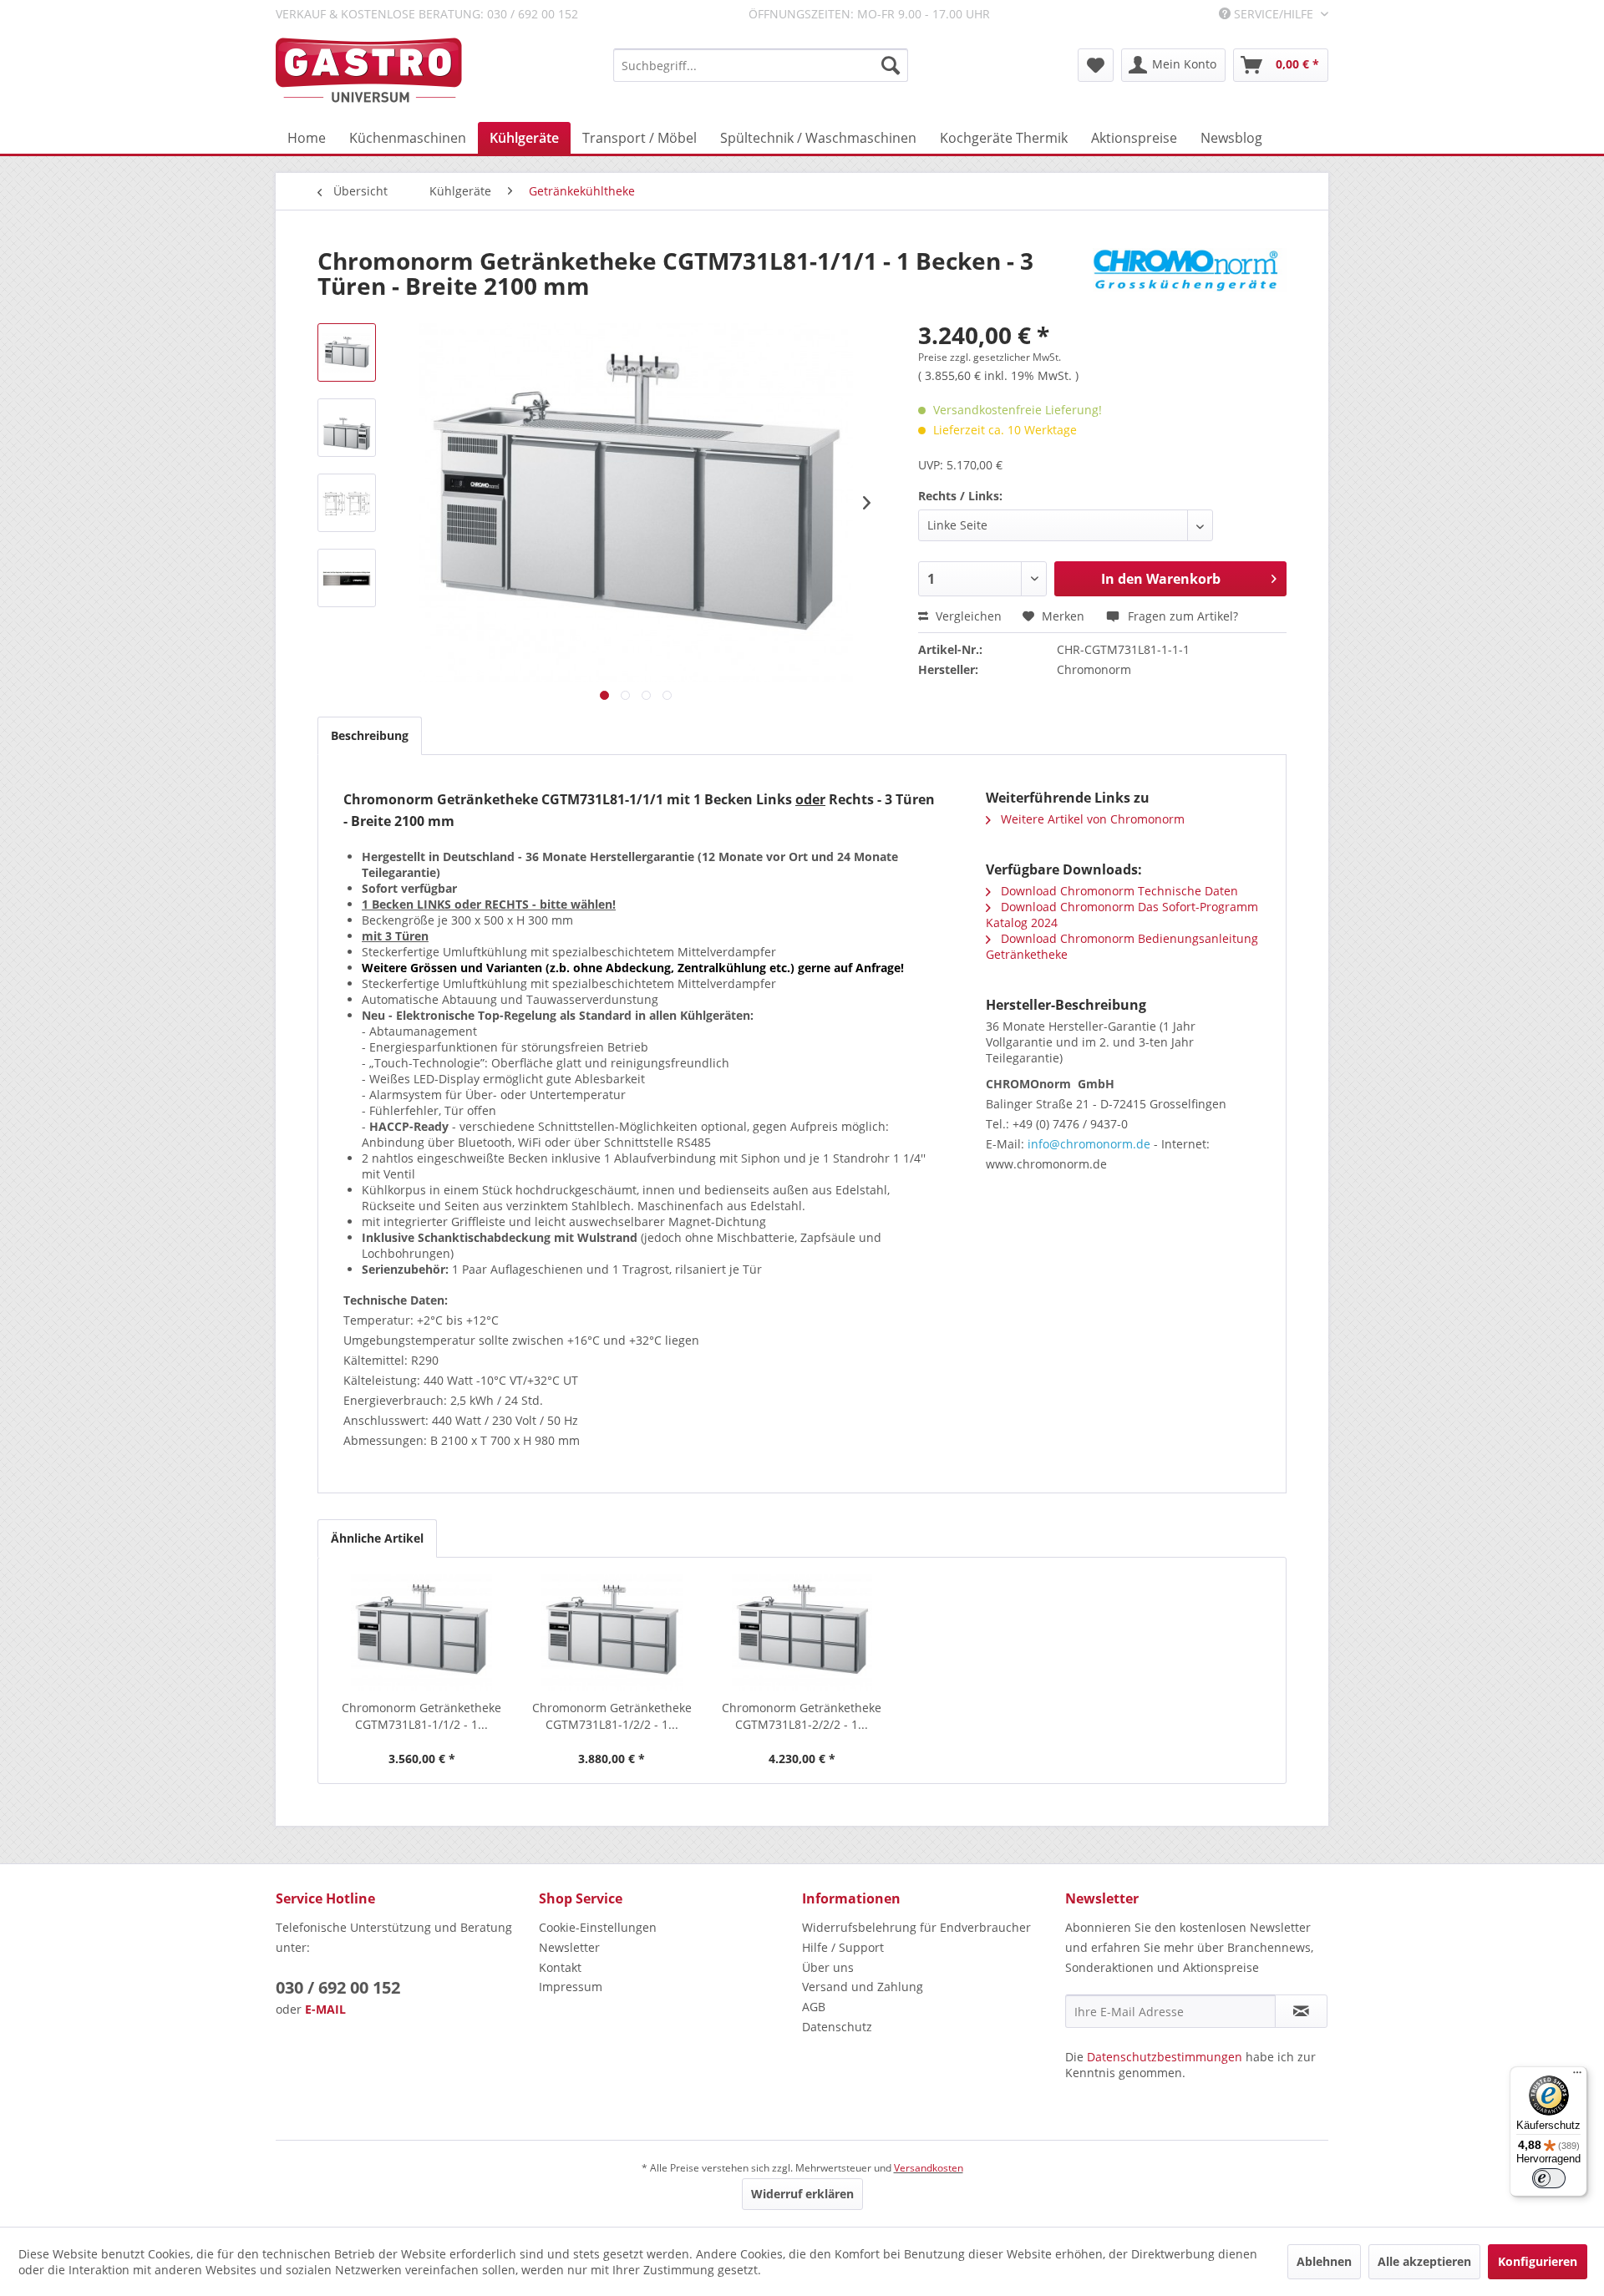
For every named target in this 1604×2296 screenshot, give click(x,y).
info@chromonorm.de (1089, 1144)
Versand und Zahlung (863, 1987)
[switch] (1549, 2178)
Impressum (571, 1987)
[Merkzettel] (1096, 65)
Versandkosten (929, 2168)
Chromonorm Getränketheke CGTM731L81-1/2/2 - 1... (612, 1716)
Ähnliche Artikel (377, 1538)
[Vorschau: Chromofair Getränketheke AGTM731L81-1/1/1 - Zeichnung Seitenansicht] (347, 503)
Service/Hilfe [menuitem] (1274, 14)
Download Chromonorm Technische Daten (1118, 891)
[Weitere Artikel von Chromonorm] (1190, 277)
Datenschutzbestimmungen (1165, 2057)
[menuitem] (761, 65)
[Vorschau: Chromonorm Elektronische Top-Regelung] (347, 578)
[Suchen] (891, 65)
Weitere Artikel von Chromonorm (1091, 819)
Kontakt (560, 1967)
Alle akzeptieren (1424, 2261)
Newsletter (569, 1947)
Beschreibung (370, 735)
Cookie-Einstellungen (598, 1927)
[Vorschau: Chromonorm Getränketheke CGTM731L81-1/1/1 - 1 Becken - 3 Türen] (347, 352)
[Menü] (1577, 2076)
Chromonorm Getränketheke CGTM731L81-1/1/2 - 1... (421, 1716)
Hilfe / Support (843, 1947)
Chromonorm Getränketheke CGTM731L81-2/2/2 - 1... (802, 1716)
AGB (814, 2007)
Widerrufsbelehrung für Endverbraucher (916, 1927)
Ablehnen (1324, 2261)
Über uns (828, 1967)
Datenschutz (837, 2027)
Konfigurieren (1538, 2261)
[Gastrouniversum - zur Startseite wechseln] (369, 71)
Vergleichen (967, 616)
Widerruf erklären (802, 2194)
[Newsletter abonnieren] (1301, 2011)
